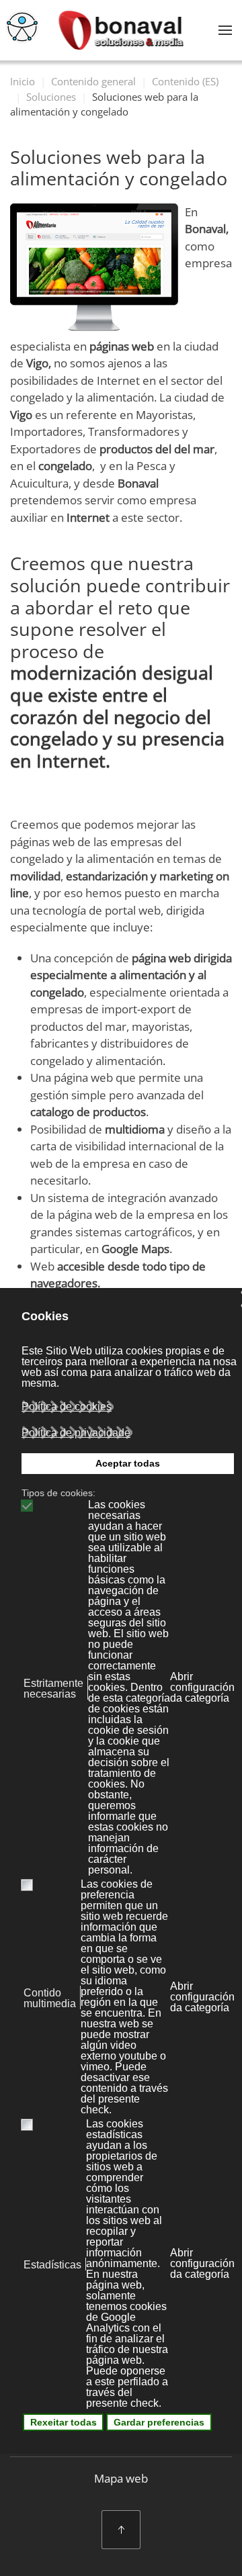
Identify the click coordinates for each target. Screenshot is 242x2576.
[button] (225, 30)
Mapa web (121, 2478)
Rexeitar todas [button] (64, 2422)
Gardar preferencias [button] (159, 2422)
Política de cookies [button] (67, 1407)
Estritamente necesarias (53, 1689)
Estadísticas (52, 2265)
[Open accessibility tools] (22, 27)
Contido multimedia (50, 1998)
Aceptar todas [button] (128, 1463)
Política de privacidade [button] (76, 1433)
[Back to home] (121, 30)
